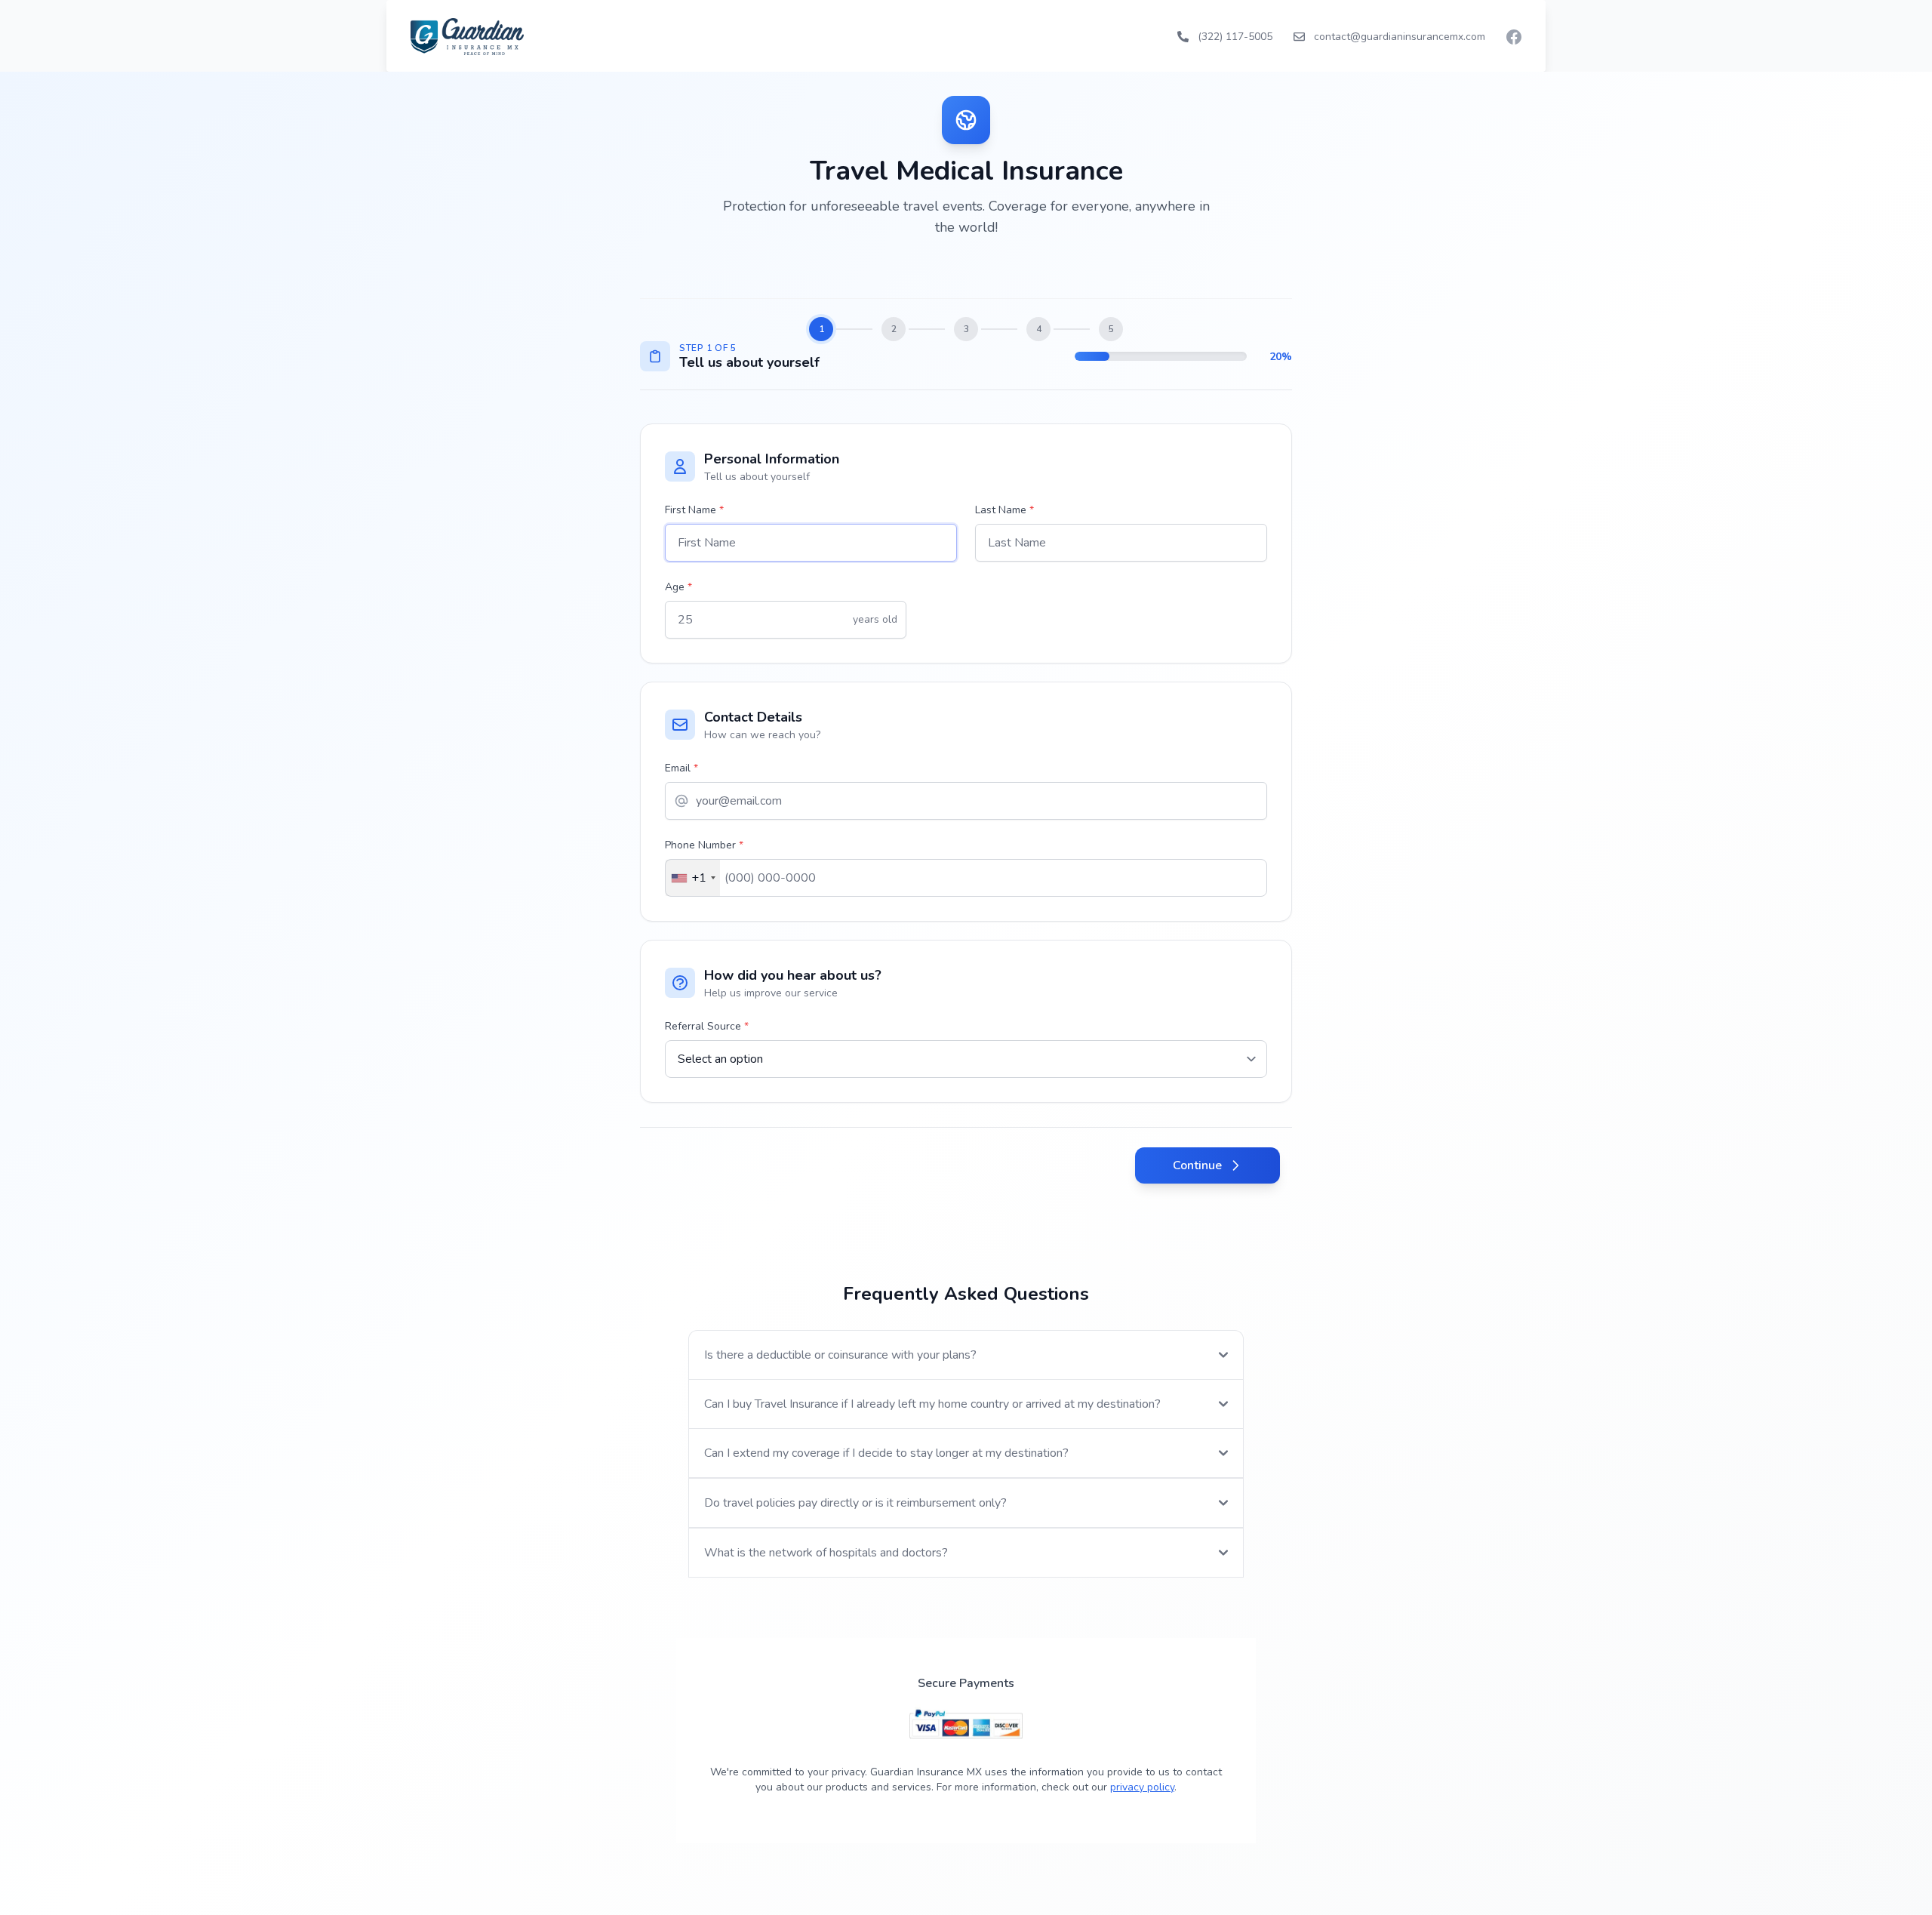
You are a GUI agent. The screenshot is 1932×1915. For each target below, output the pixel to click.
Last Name (1004, 510)
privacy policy (1142, 1787)
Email (681, 768)
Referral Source (707, 1026)
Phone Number (704, 845)
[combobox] (693, 878)
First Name (694, 510)
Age (678, 587)
